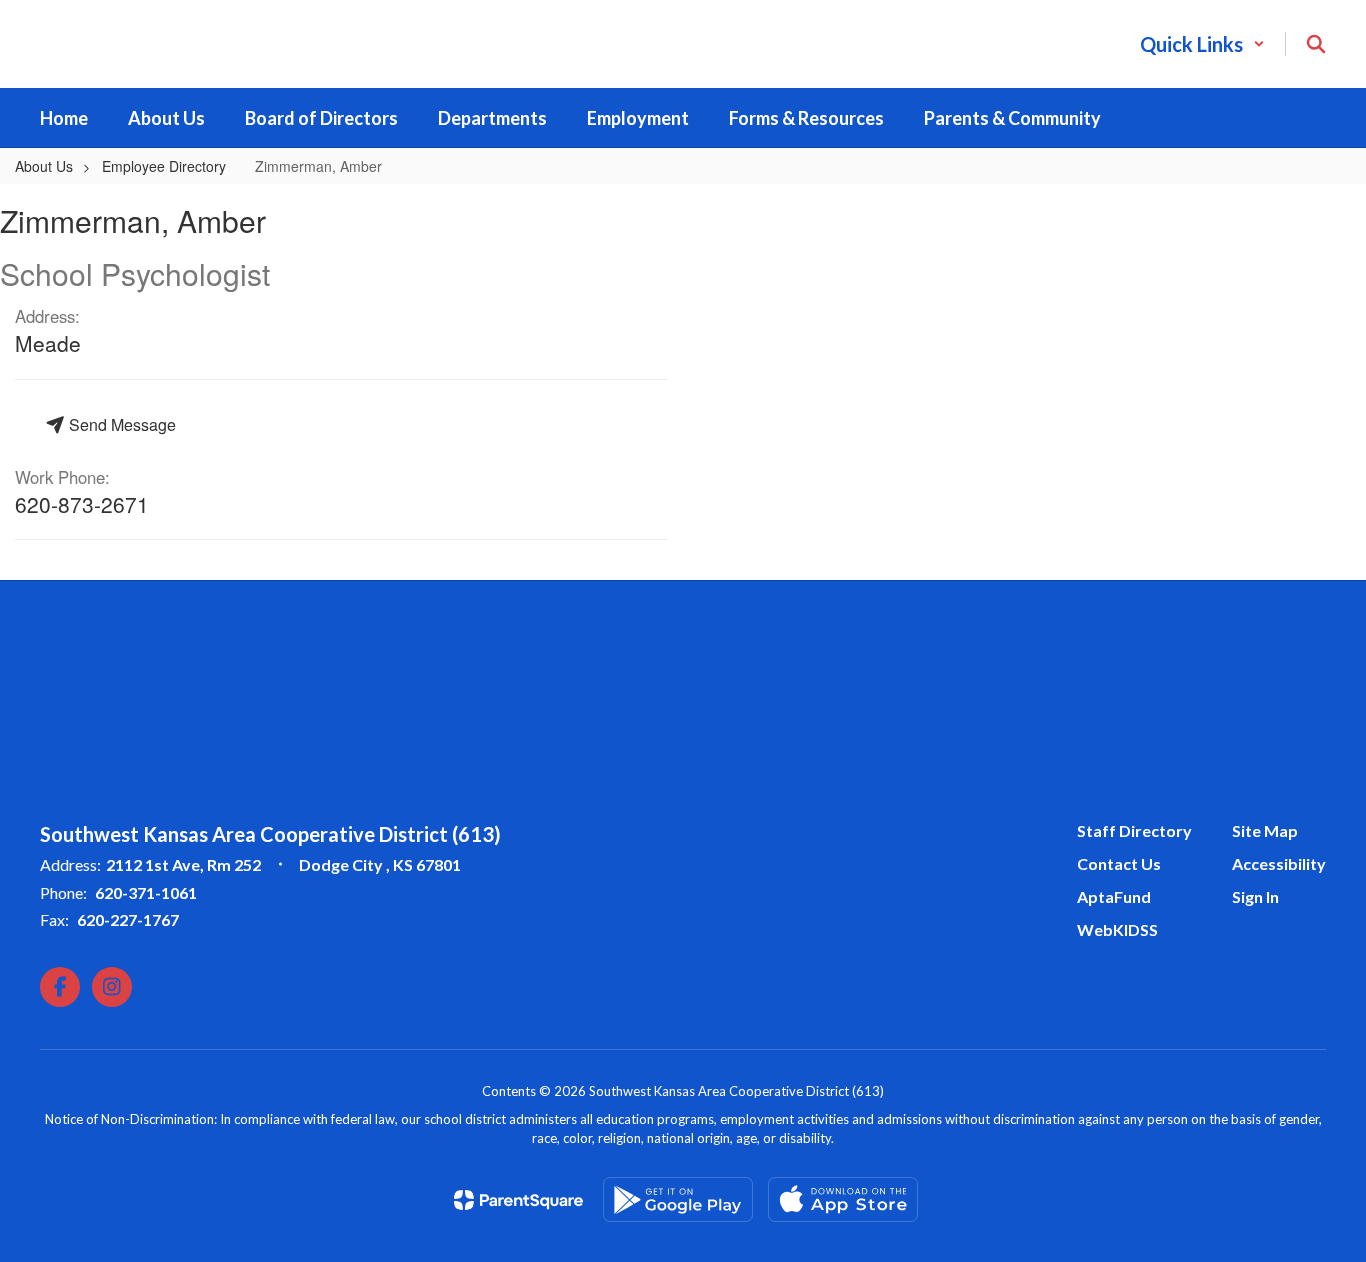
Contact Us (1119, 863)
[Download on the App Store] (843, 1199)
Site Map (1265, 830)
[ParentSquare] (518, 1200)
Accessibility (1279, 863)
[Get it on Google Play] (678, 1199)
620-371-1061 (146, 892)
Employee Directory (164, 166)
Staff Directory (1134, 830)
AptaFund (1114, 896)
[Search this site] (1316, 44)
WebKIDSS (1117, 929)
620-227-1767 (128, 919)
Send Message (120, 424)
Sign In (1255, 896)
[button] (1202, 44)
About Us (44, 166)
